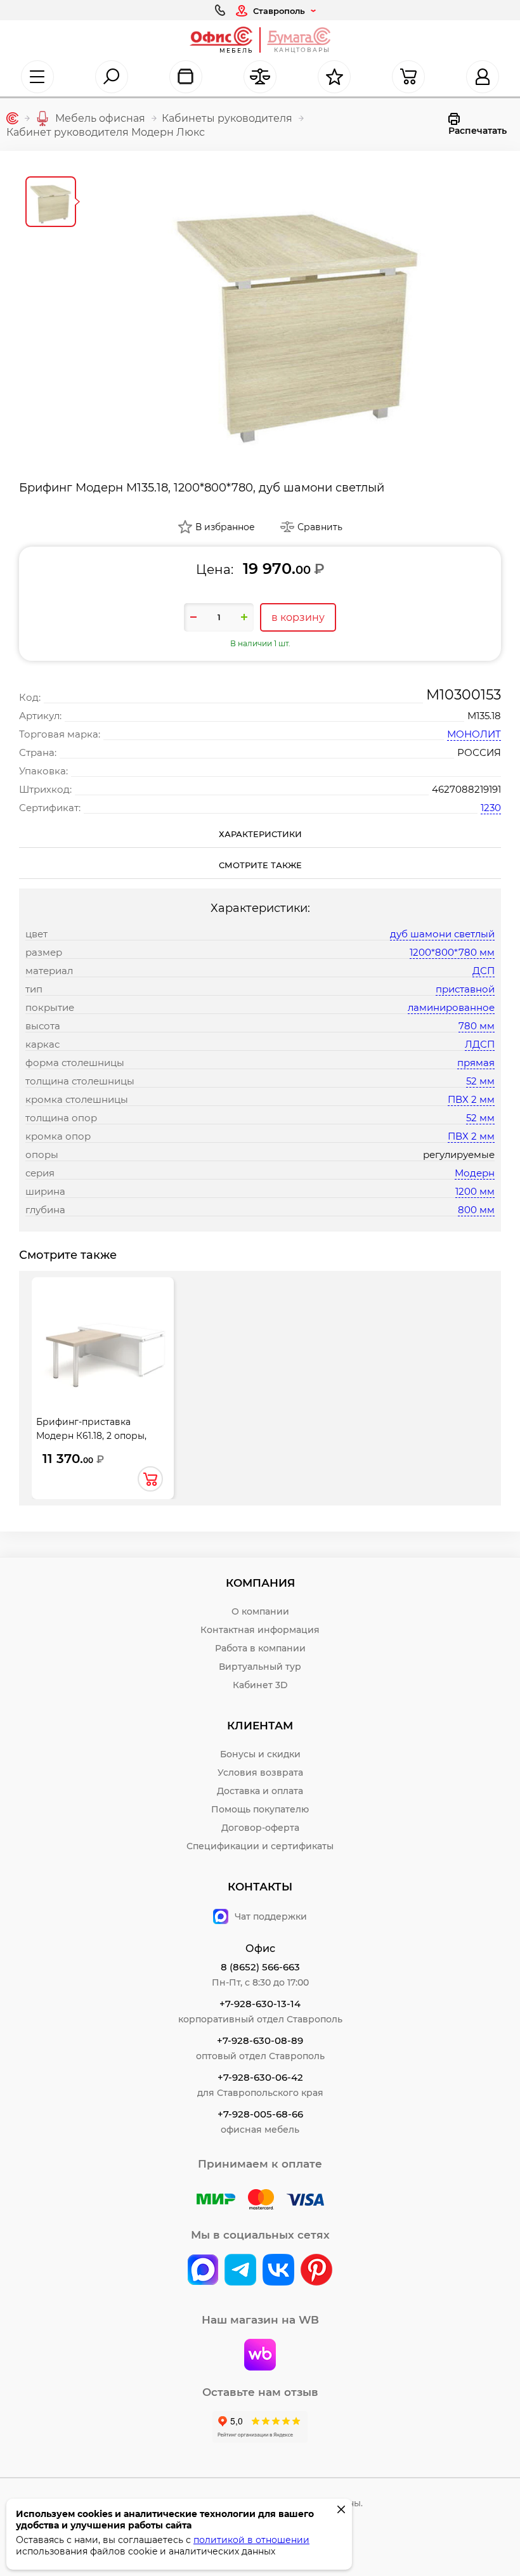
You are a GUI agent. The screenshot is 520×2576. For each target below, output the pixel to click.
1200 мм (475, 1191)
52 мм (480, 1081)
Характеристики (260, 834)
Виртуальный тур (260, 1667)
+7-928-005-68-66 (260, 2114)
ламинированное (451, 1007)
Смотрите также (260, 865)
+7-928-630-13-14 (260, 2004)
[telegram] (240, 2271)
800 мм (476, 1210)
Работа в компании (260, 1648)
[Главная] (12, 118)
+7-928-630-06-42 (260, 2077)
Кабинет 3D (260, 1685)
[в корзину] (150, 1479)
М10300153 (464, 695)
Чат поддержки (271, 1916)
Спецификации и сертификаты (260, 1846)
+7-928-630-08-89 (260, 2040)
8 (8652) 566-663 (260, 1967)
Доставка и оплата (260, 1791)
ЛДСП (480, 1044)
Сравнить (320, 527)
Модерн (475, 1173)
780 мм (477, 1026)
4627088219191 (466, 789)
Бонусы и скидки (260, 1754)
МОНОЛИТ (474, 734)
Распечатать (478, 131)
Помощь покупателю (260, 1809)
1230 (491, 808)
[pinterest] (316, 2271)
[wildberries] (260, 2356)
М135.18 (484, 716)
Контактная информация (260, 1630)
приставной (465, 989)
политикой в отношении (251, 2540)
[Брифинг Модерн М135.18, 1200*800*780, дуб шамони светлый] (298, 313)
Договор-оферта (260, 1828)
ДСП (484, 971)
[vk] (203, 2271)
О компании (260, 1611)
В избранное (225, 527)
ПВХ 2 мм (471, 1099)
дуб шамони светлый (442, 934)
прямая (476, 1063)
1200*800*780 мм (452, 952)
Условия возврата (260, 1773)
